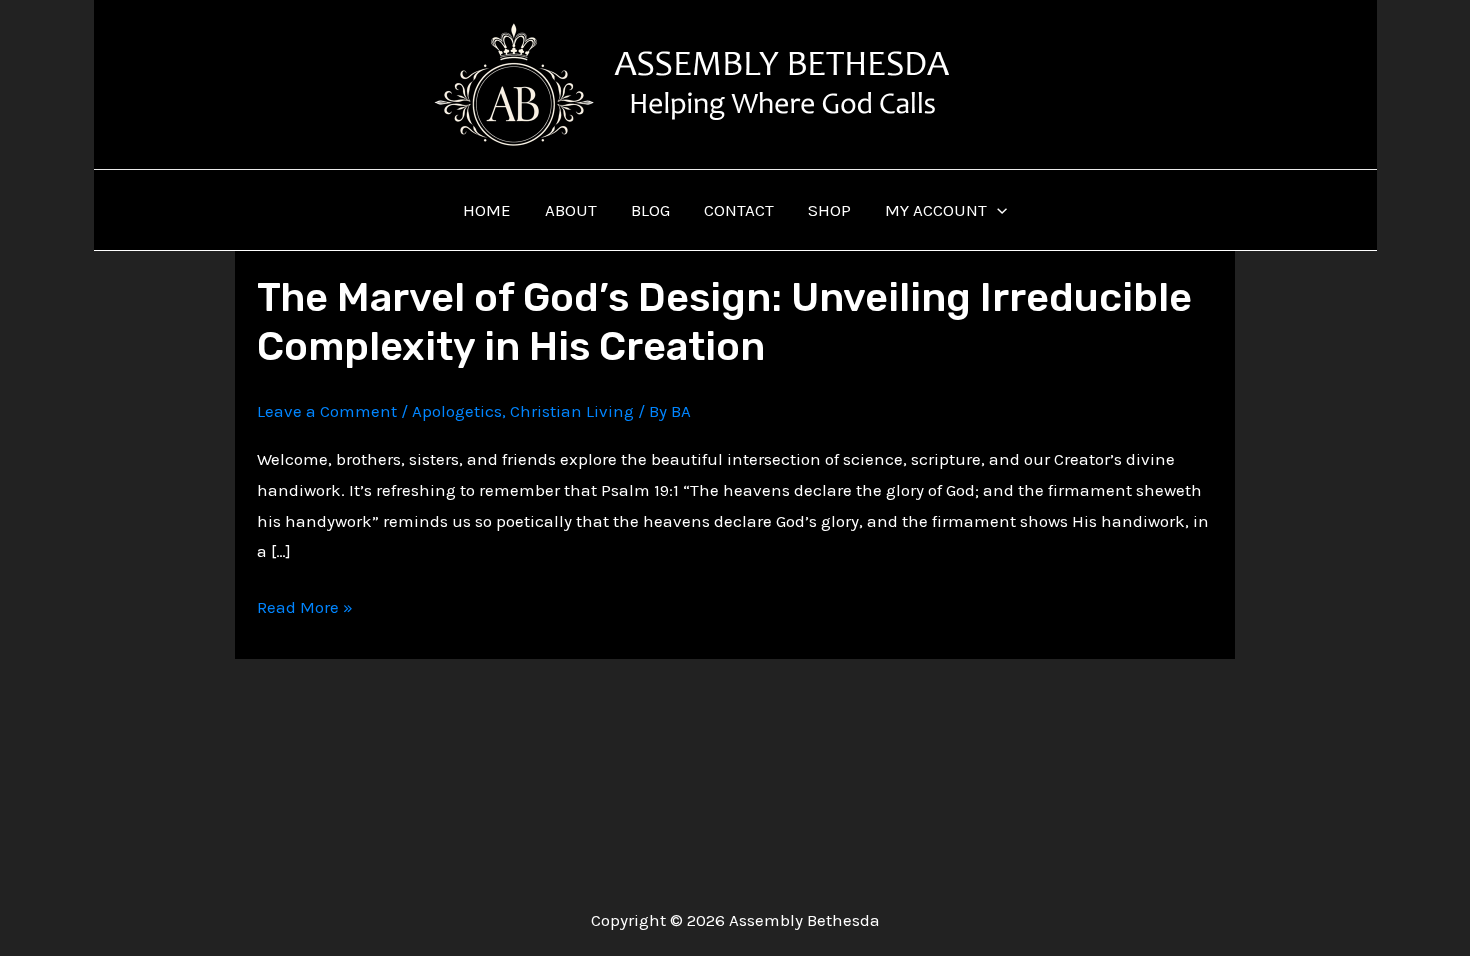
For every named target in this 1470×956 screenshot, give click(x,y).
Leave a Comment (327, 411)
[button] (997, 210)
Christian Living (572, 411)
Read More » (305, 609)
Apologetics (457, 411)
